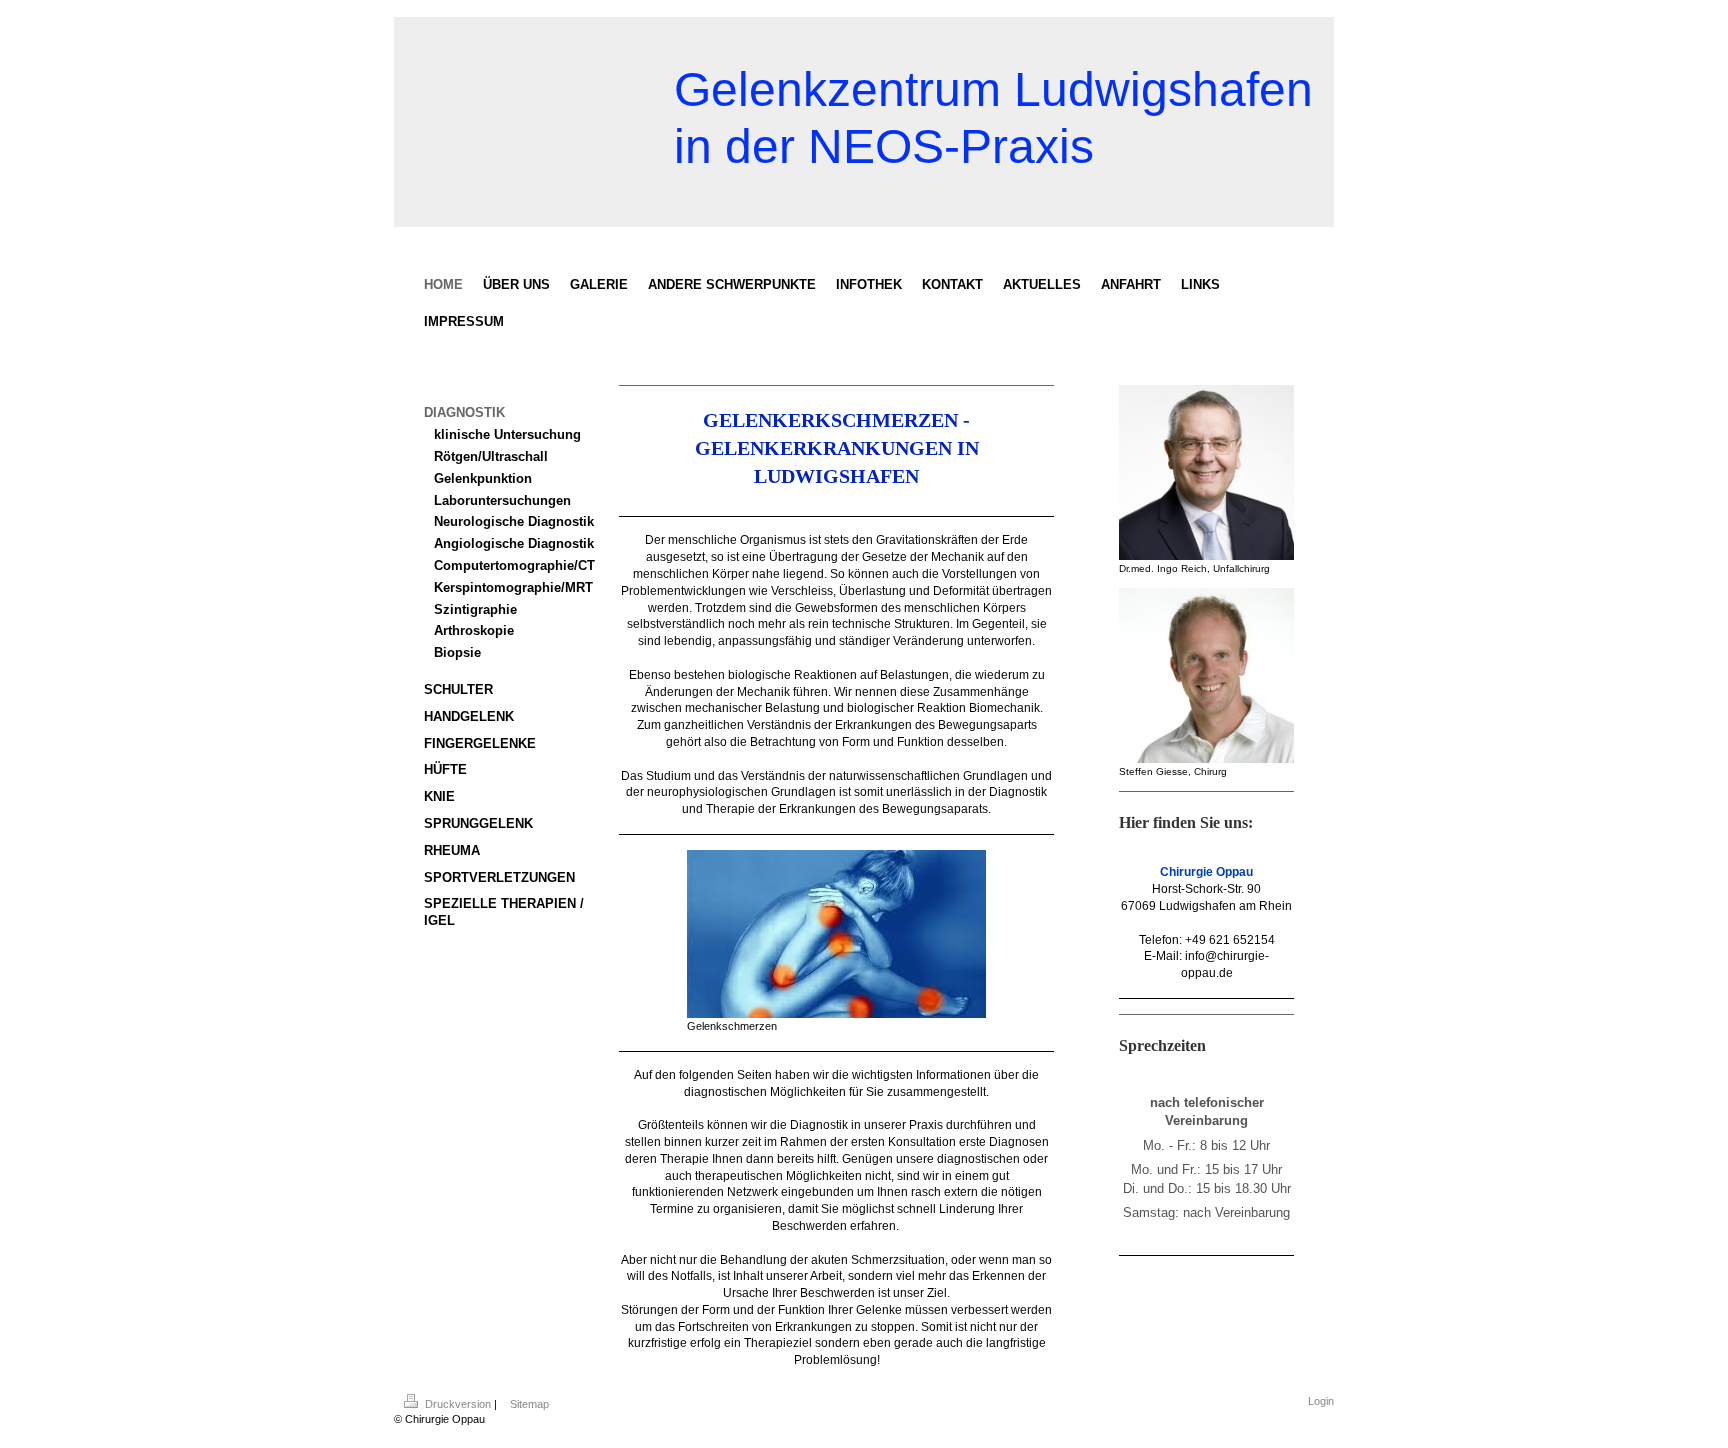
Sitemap (529, 1404)
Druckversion (458, 1404)
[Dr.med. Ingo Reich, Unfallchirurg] (1206, 472)
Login (1321, 1401)
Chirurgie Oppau (1206, 872)
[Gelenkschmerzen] (836, 934)
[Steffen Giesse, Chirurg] (1206, 675)
